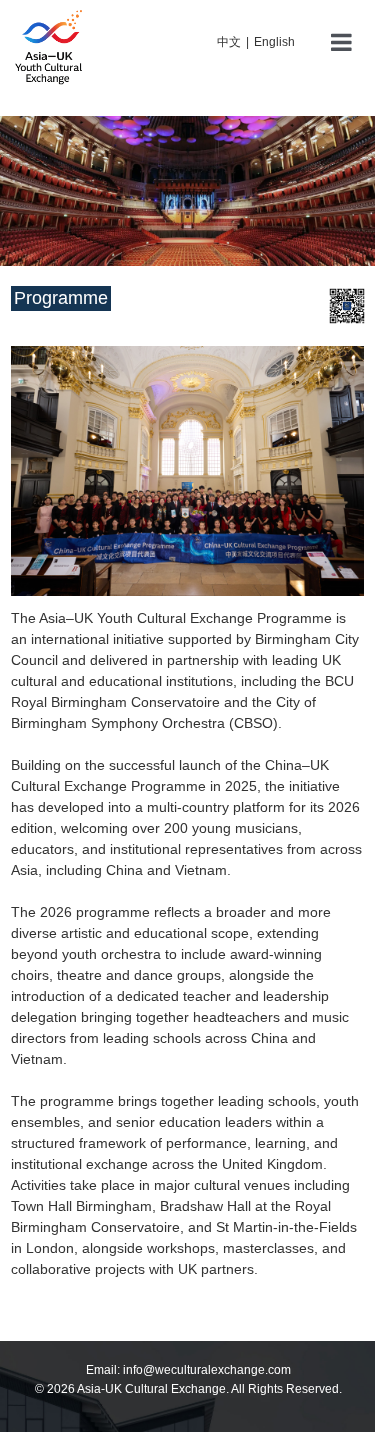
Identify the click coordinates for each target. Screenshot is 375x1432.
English (274, 42)
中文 (229, 42)
